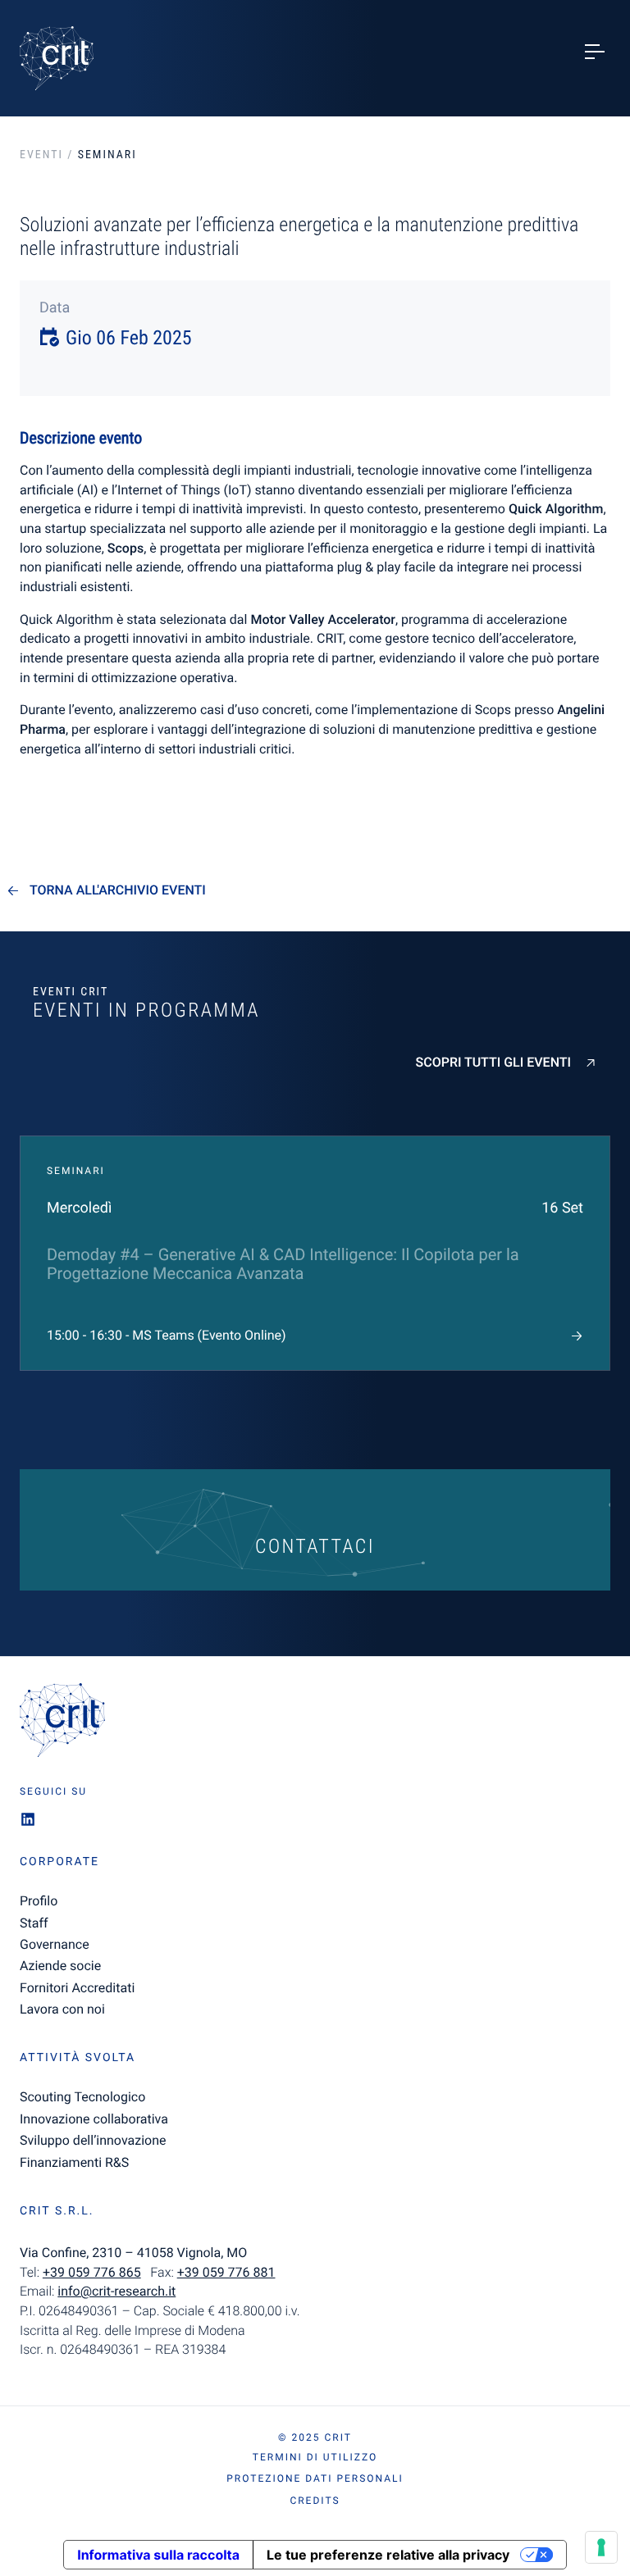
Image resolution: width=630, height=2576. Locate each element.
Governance (55, 1944)
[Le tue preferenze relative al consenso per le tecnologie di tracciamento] (601, 2547)
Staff (34, 1923)
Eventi (41, 155)
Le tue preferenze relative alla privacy (388, 2555)
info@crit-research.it (116, 2291)
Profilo (39, 1901)
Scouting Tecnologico (82, 2097)
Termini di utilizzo (315, 2457)
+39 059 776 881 (226, 2272)
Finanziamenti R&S (74, 2162)
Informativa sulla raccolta (158, 2555)
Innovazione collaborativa (94, 2119)
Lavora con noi (62, 2009)
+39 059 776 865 (92, 2272)
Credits (315, 2501)
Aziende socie (60, 1966)
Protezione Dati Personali (315, 2478)
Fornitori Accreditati (77, 1988)
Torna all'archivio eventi (118, 890)
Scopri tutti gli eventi (493, 1063)
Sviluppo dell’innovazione (93, 2140)
